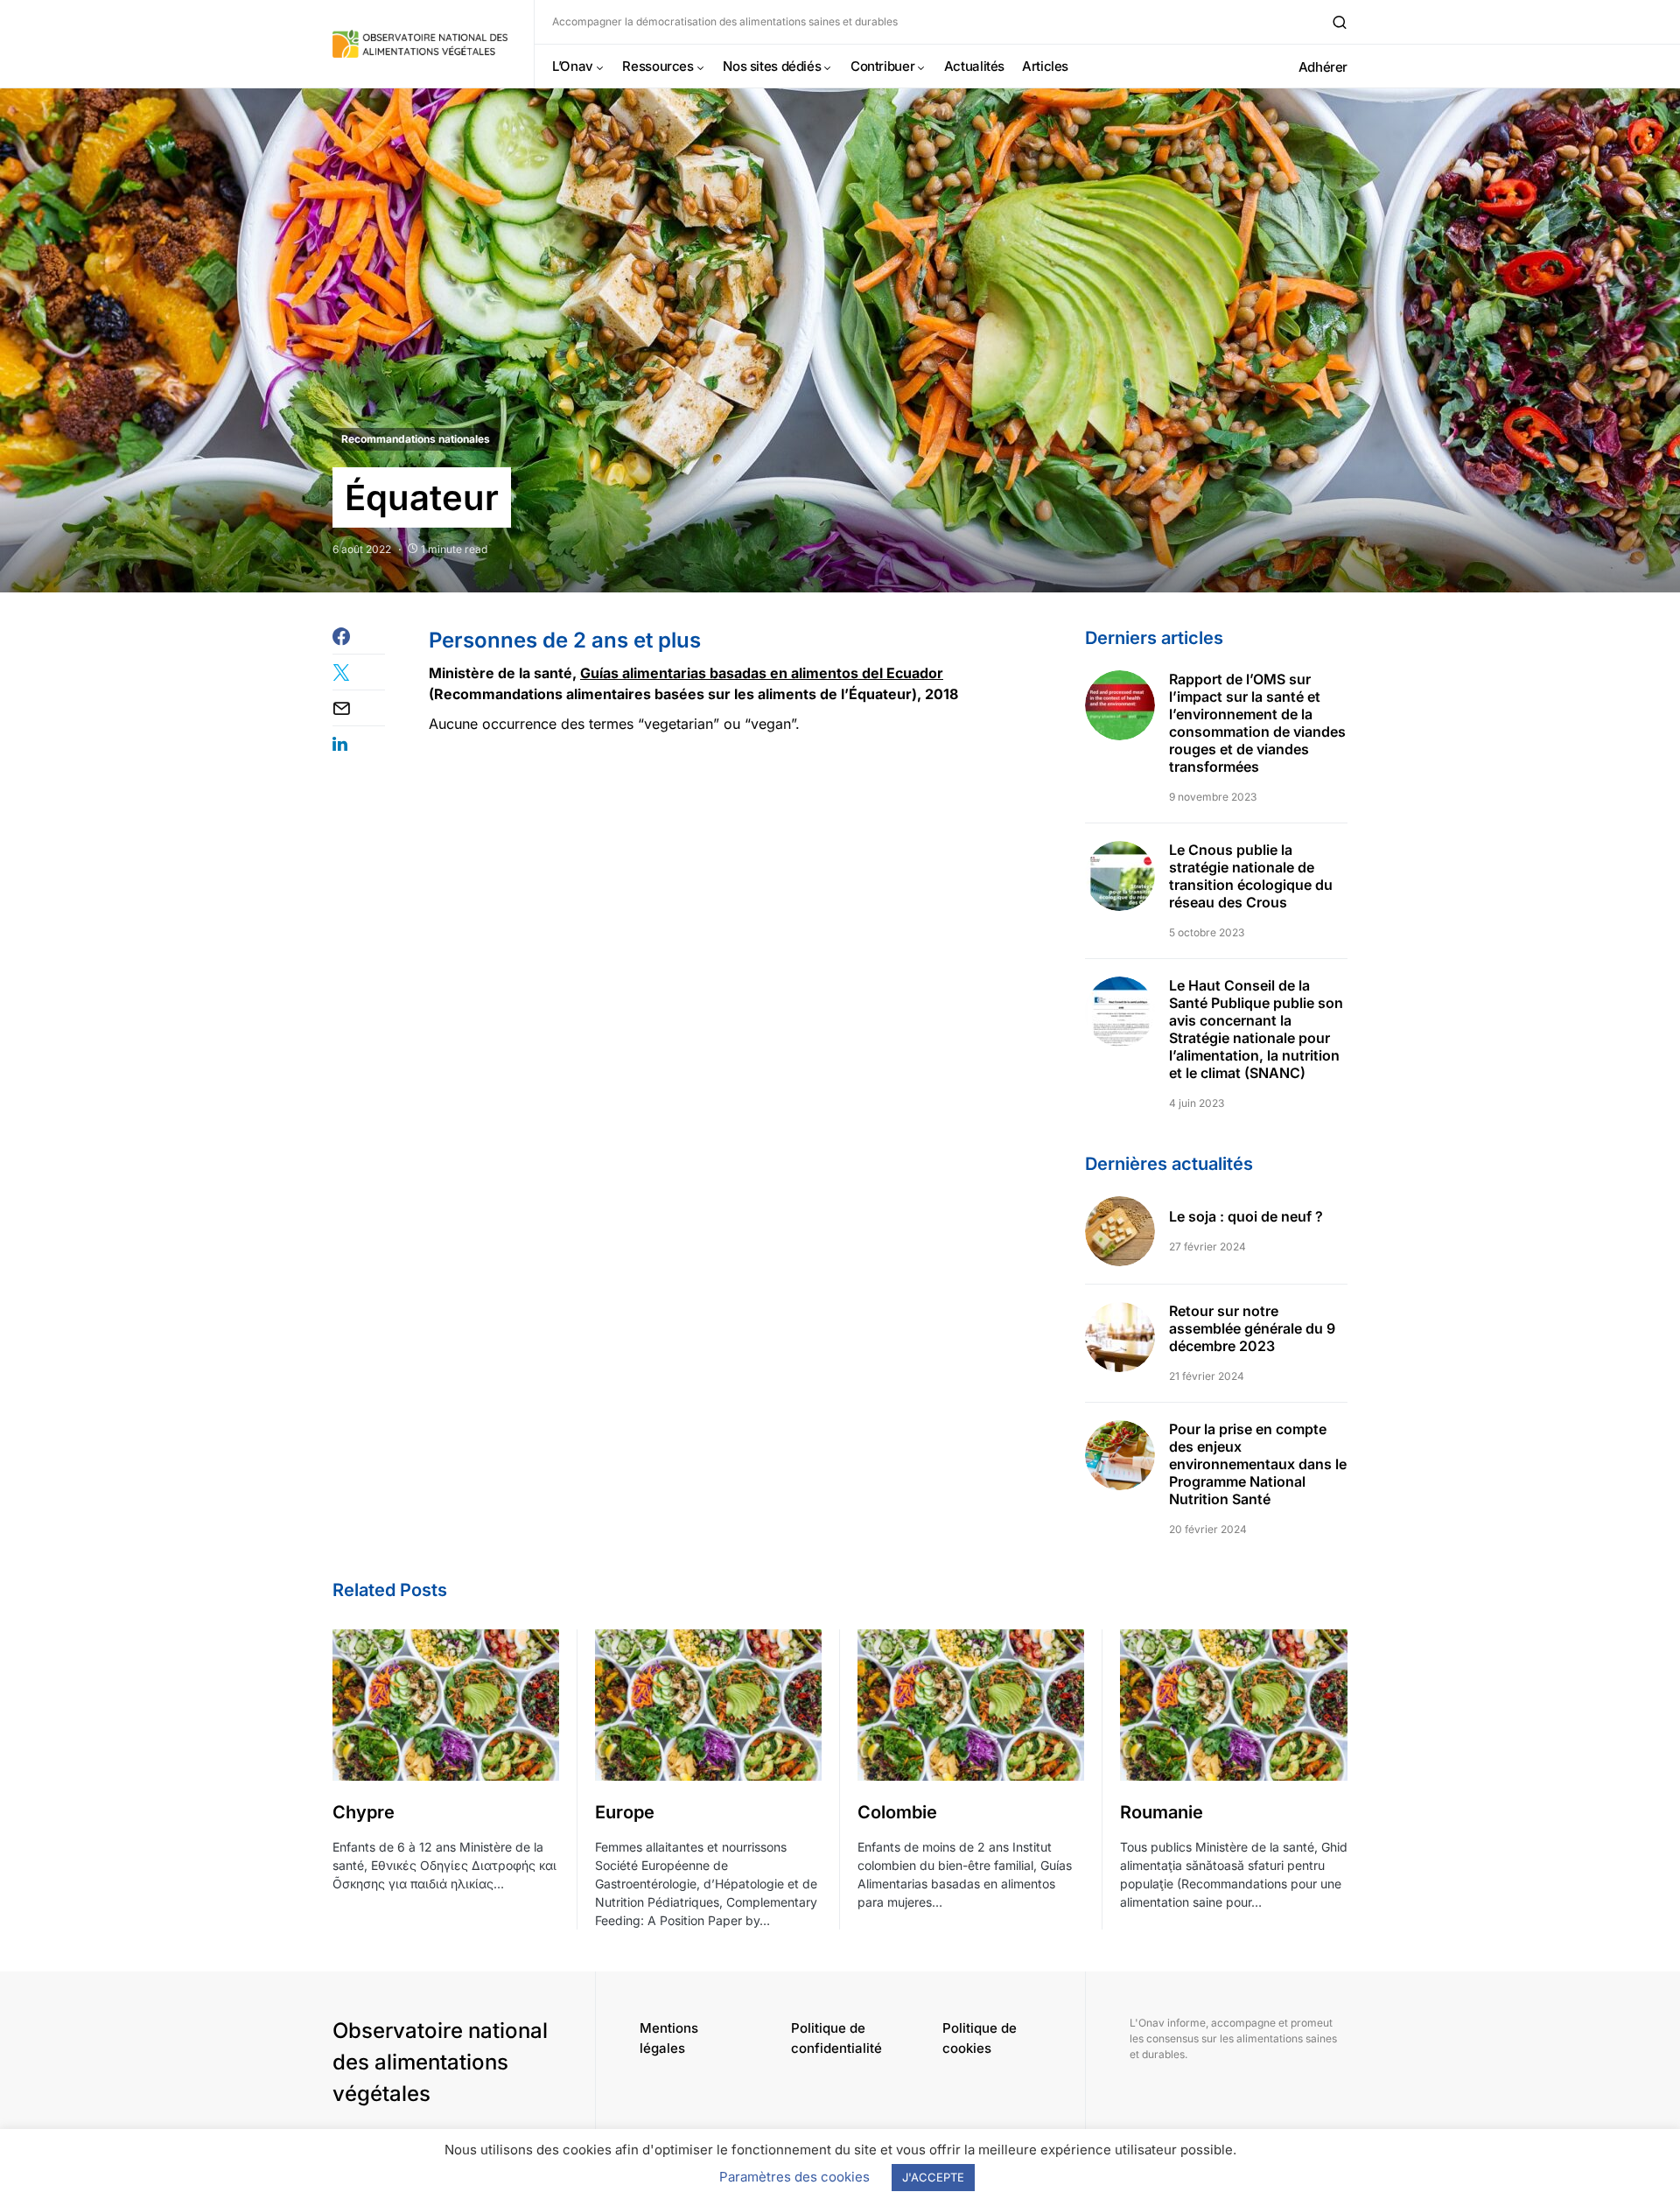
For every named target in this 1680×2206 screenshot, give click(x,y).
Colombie (897, 1812)
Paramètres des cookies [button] (794, 2177)
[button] (1340, 22)
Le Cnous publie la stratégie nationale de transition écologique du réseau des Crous (1251, 876)
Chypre (364, 1812)
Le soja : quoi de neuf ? (1246, 1216)
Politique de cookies (980, 2038)
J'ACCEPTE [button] (933, 2177)
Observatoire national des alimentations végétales (440, 2062)
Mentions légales (669, 2038)
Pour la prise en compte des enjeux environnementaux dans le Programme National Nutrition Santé (1258, 1464)
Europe (625, 1812)
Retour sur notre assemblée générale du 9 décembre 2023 (1252, 1328)
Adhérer (1323, 67)
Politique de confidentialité (836, 2038)
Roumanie (1162, 1812)
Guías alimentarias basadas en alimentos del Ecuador (762, 673)
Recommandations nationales (416, 439)
